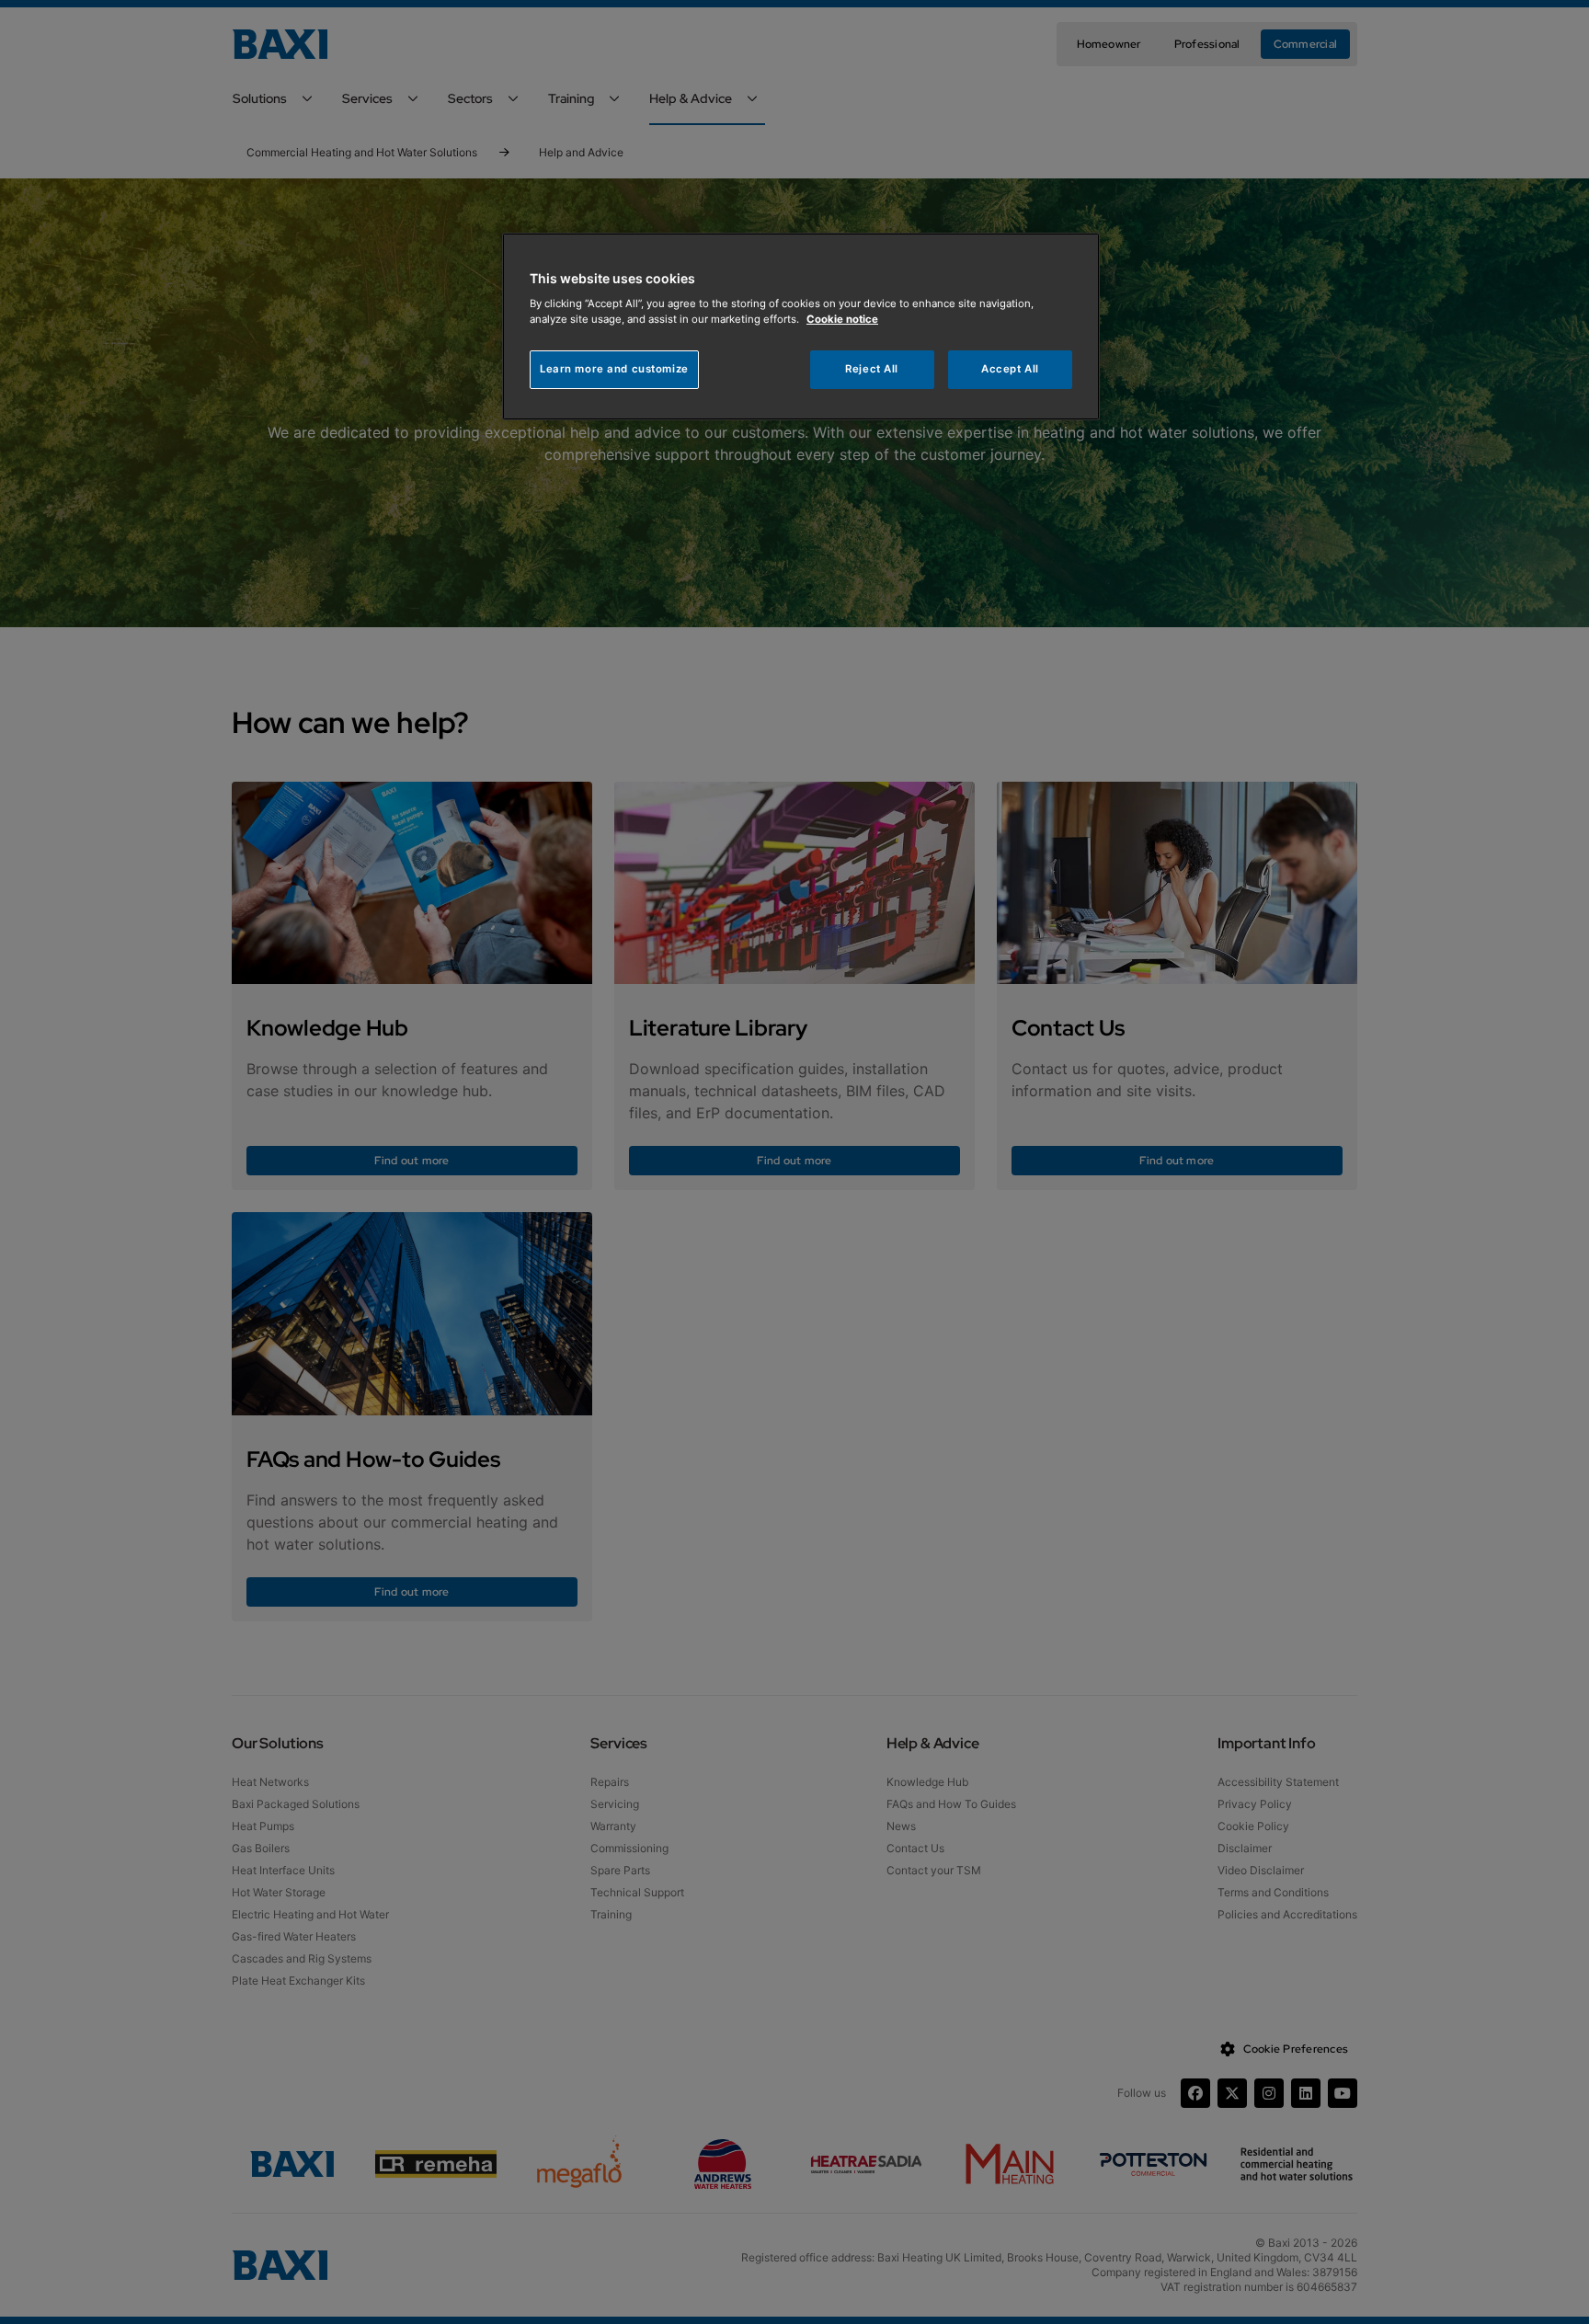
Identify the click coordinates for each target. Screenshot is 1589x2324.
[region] (801, 327)
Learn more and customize (614, 369)
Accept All (1010, 369)
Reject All (872, 369)
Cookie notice (842, 319)
